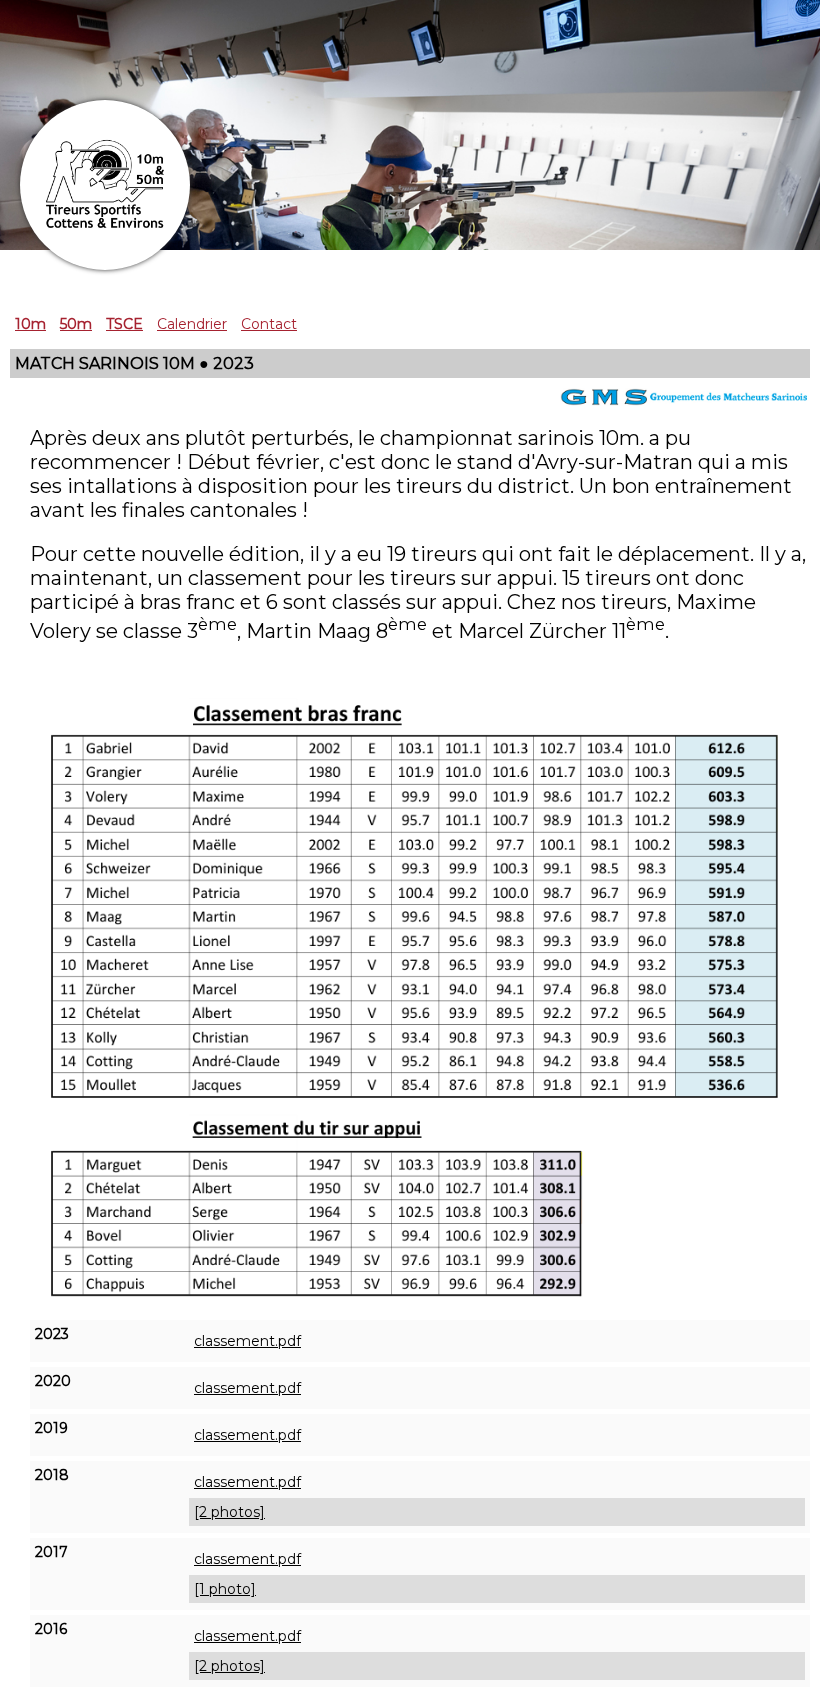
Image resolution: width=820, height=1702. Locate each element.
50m (76, 324)
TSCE (124, 324)
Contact (269, 324)
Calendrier (192, 324)
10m (30, 324)
